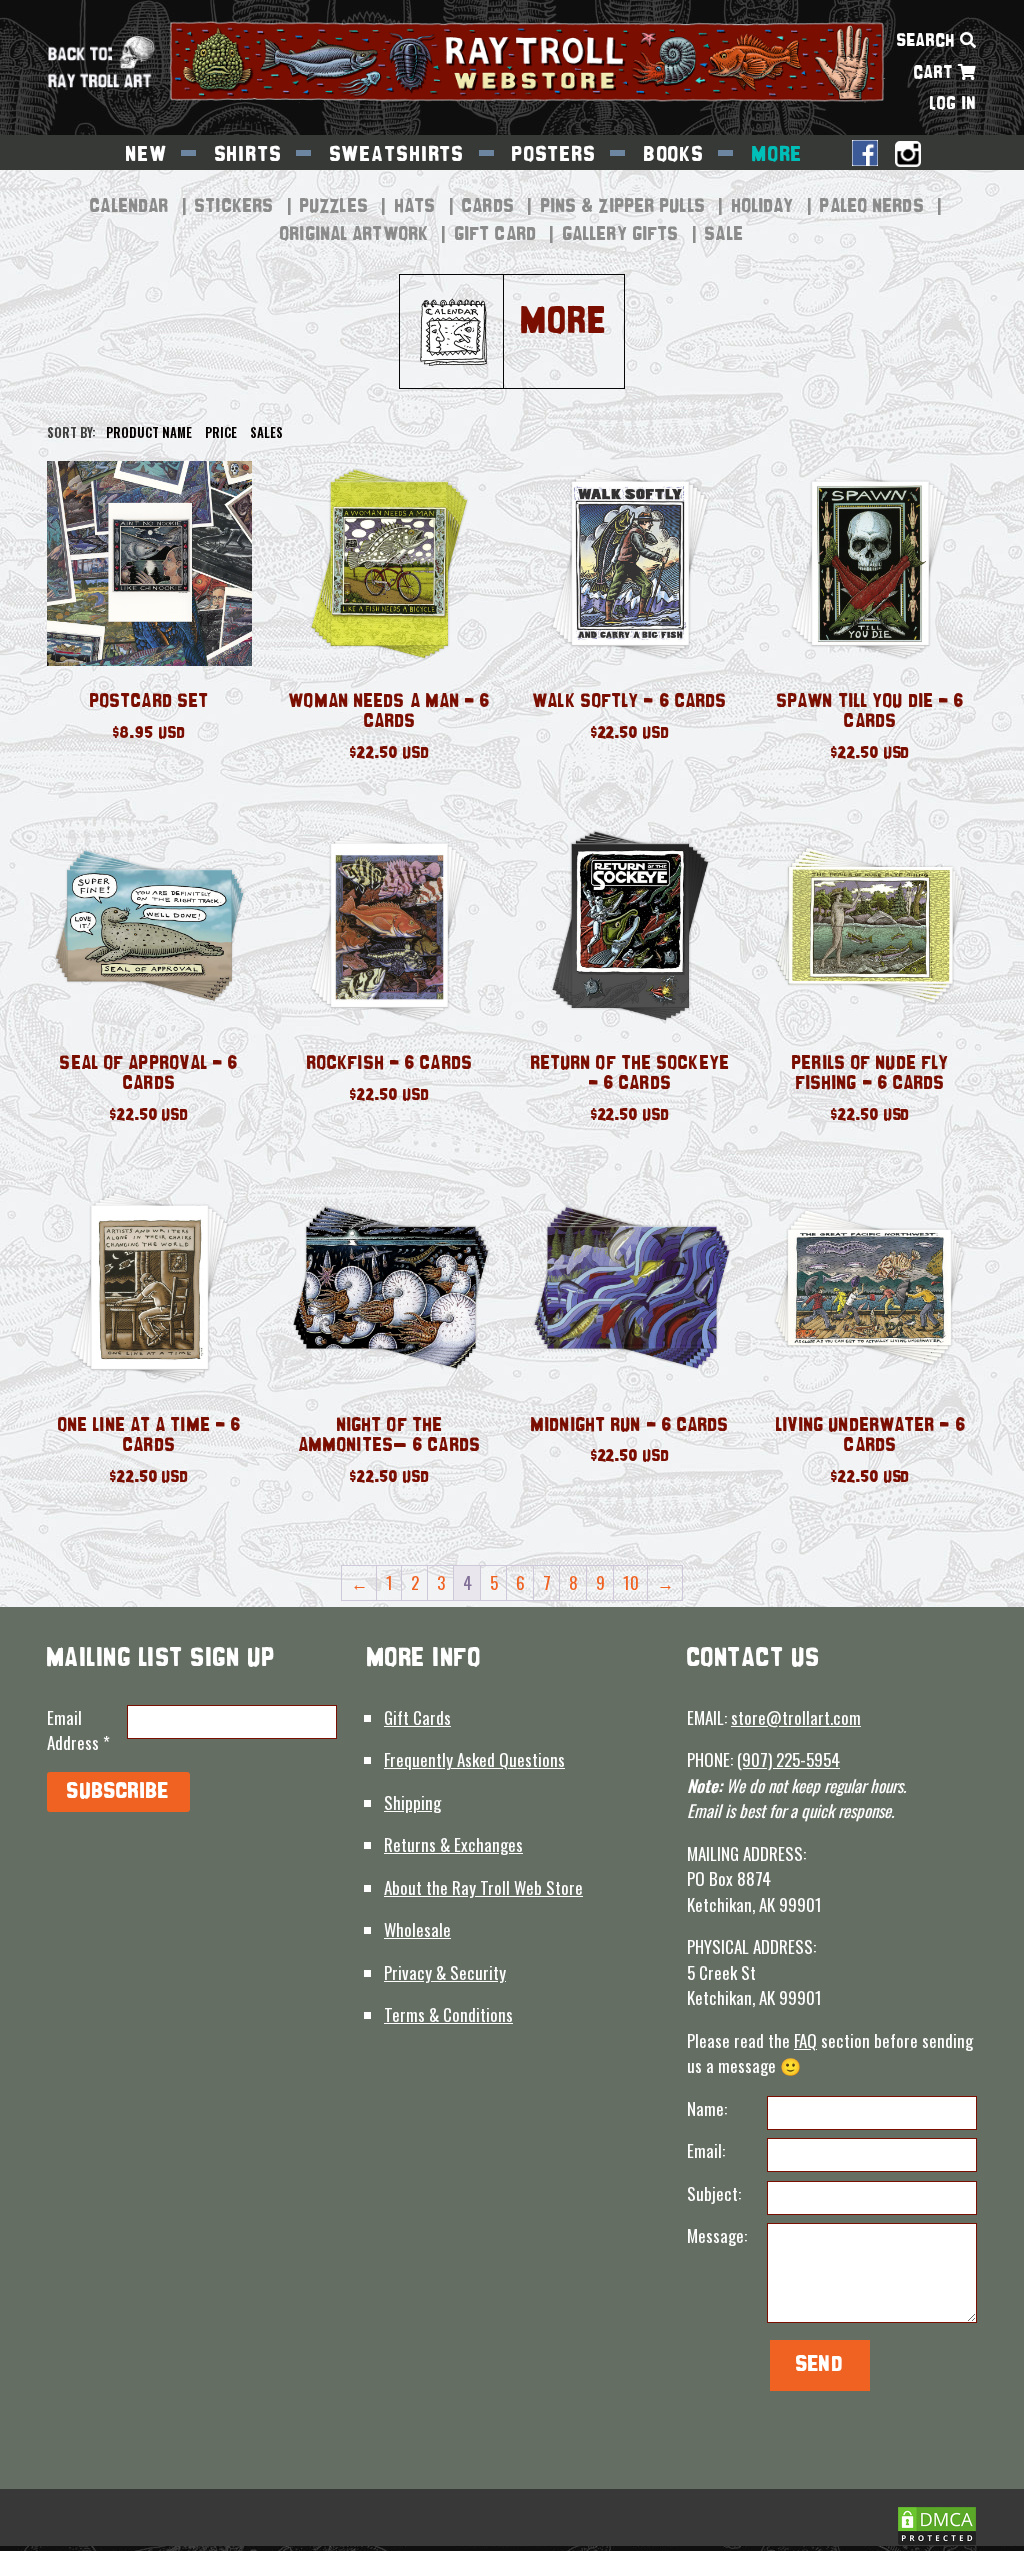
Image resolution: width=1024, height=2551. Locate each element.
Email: (706, 2150)
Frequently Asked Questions (474, 1759)
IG (908, 156)
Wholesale (417, 1929)
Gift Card (496, 235)
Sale (724, 235)
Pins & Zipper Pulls (623, 207)
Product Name (149, 432)
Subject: (714, 2193)
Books (674, 155)
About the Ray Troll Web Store (483, 1887)
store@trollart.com (796, 1717)
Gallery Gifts (621, 235)
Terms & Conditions (448, 2014)
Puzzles (334, 207)
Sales (266, 432)
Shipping (412, 1802)
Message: (717, 2235)
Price (221, 432)
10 (631, 1582)
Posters (554, 155)
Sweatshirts (398, 155)
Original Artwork (354, 235)
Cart (936, 73)
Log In (953, 104)
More (777, 155)
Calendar (129, 207)
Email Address (78, 1730)
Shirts (249, 155)
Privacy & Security (445, 1972)
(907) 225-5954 (788, 1759)
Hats (415, 207)
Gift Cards (417, 1717)
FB (865, 155)
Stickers (234, 207)
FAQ (805, 2040)
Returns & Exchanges (453, 1844)
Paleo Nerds (872, 207)
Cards (488, 207)
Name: (707, 2108)
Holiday (763, 207)
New (147, 155)
